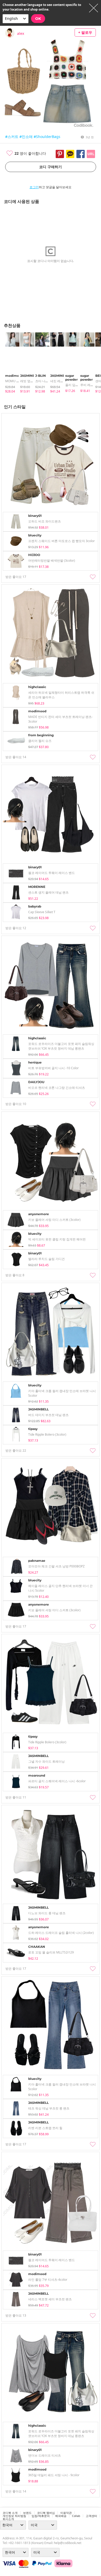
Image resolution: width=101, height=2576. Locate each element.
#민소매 (26, 137)
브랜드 (27, 2513)
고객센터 (91, 2516)
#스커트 (12, 137)
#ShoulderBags (47, 137)
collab (76, 2516)
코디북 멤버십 (46, 2513)
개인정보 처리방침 (14, 2516)
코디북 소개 (10, 2513)
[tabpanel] (10, 363)
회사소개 (8, 2519)
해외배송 (61, 2516)
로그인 (34, 187)
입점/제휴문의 (41, 2516)
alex (21, 33)
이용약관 (66, 2513)
